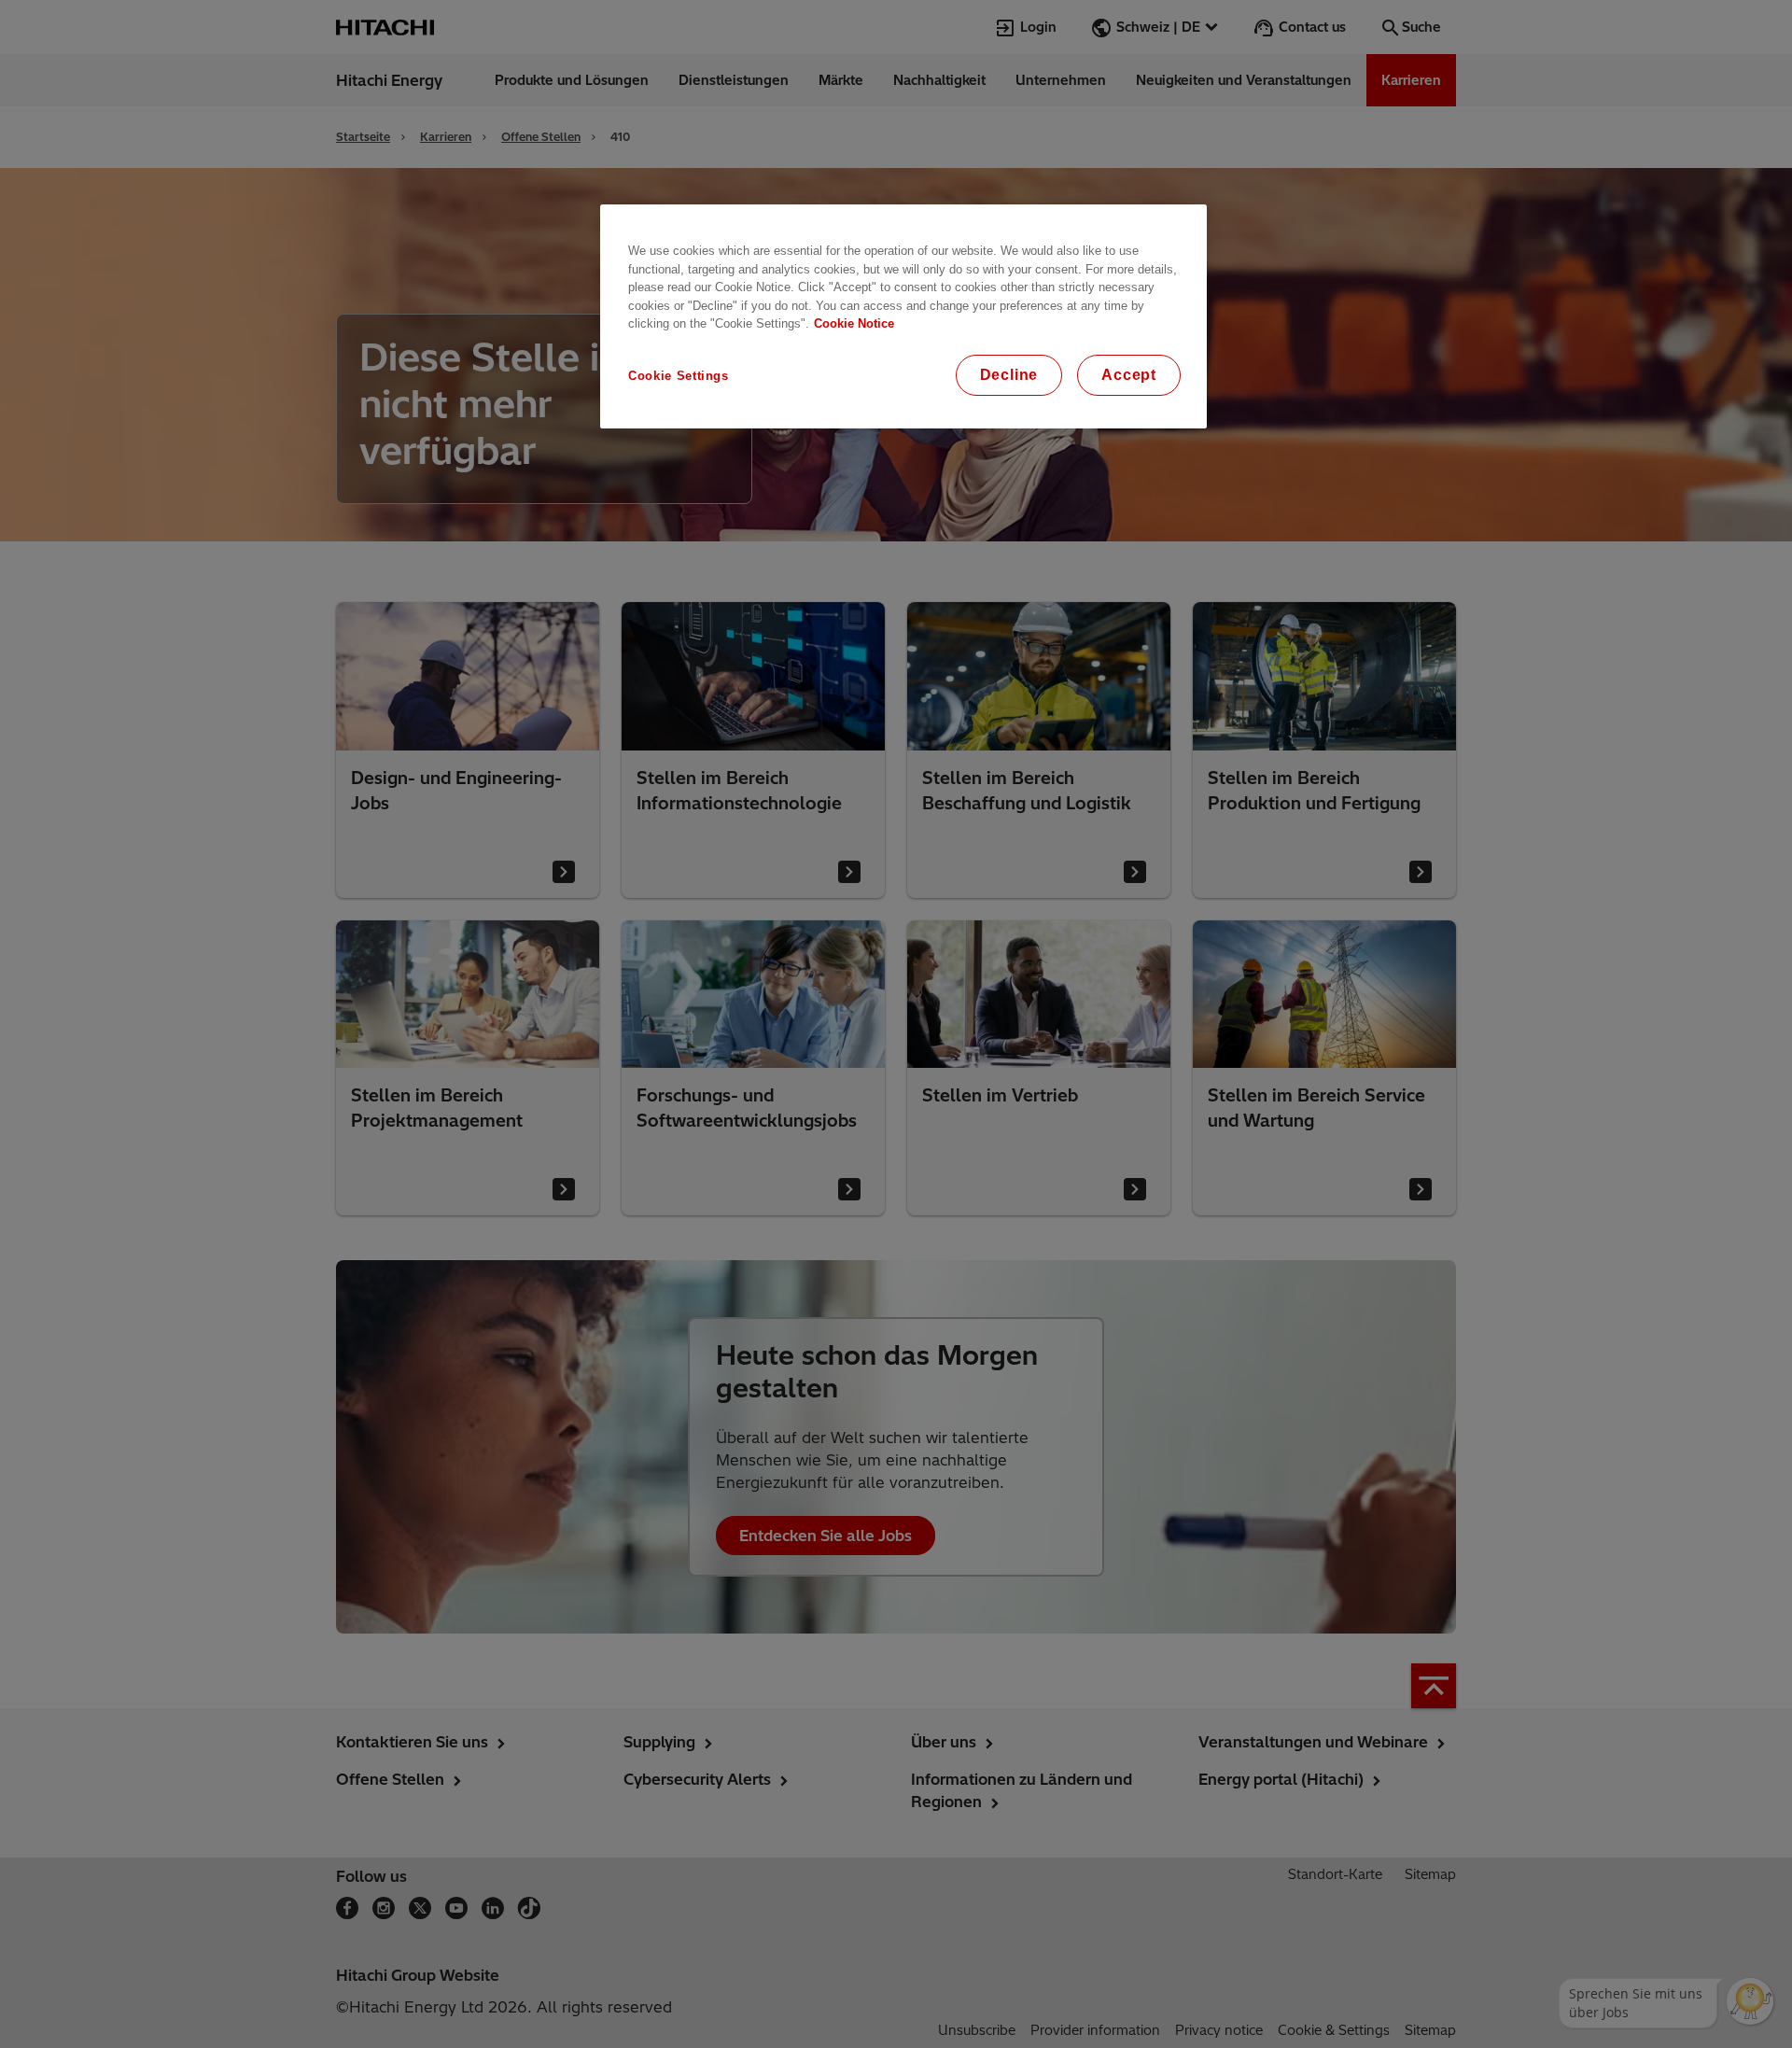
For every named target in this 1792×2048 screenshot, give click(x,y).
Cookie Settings (679, 376)
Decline (1009, 375)
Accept (1129, 375)
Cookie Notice (854, 323)
